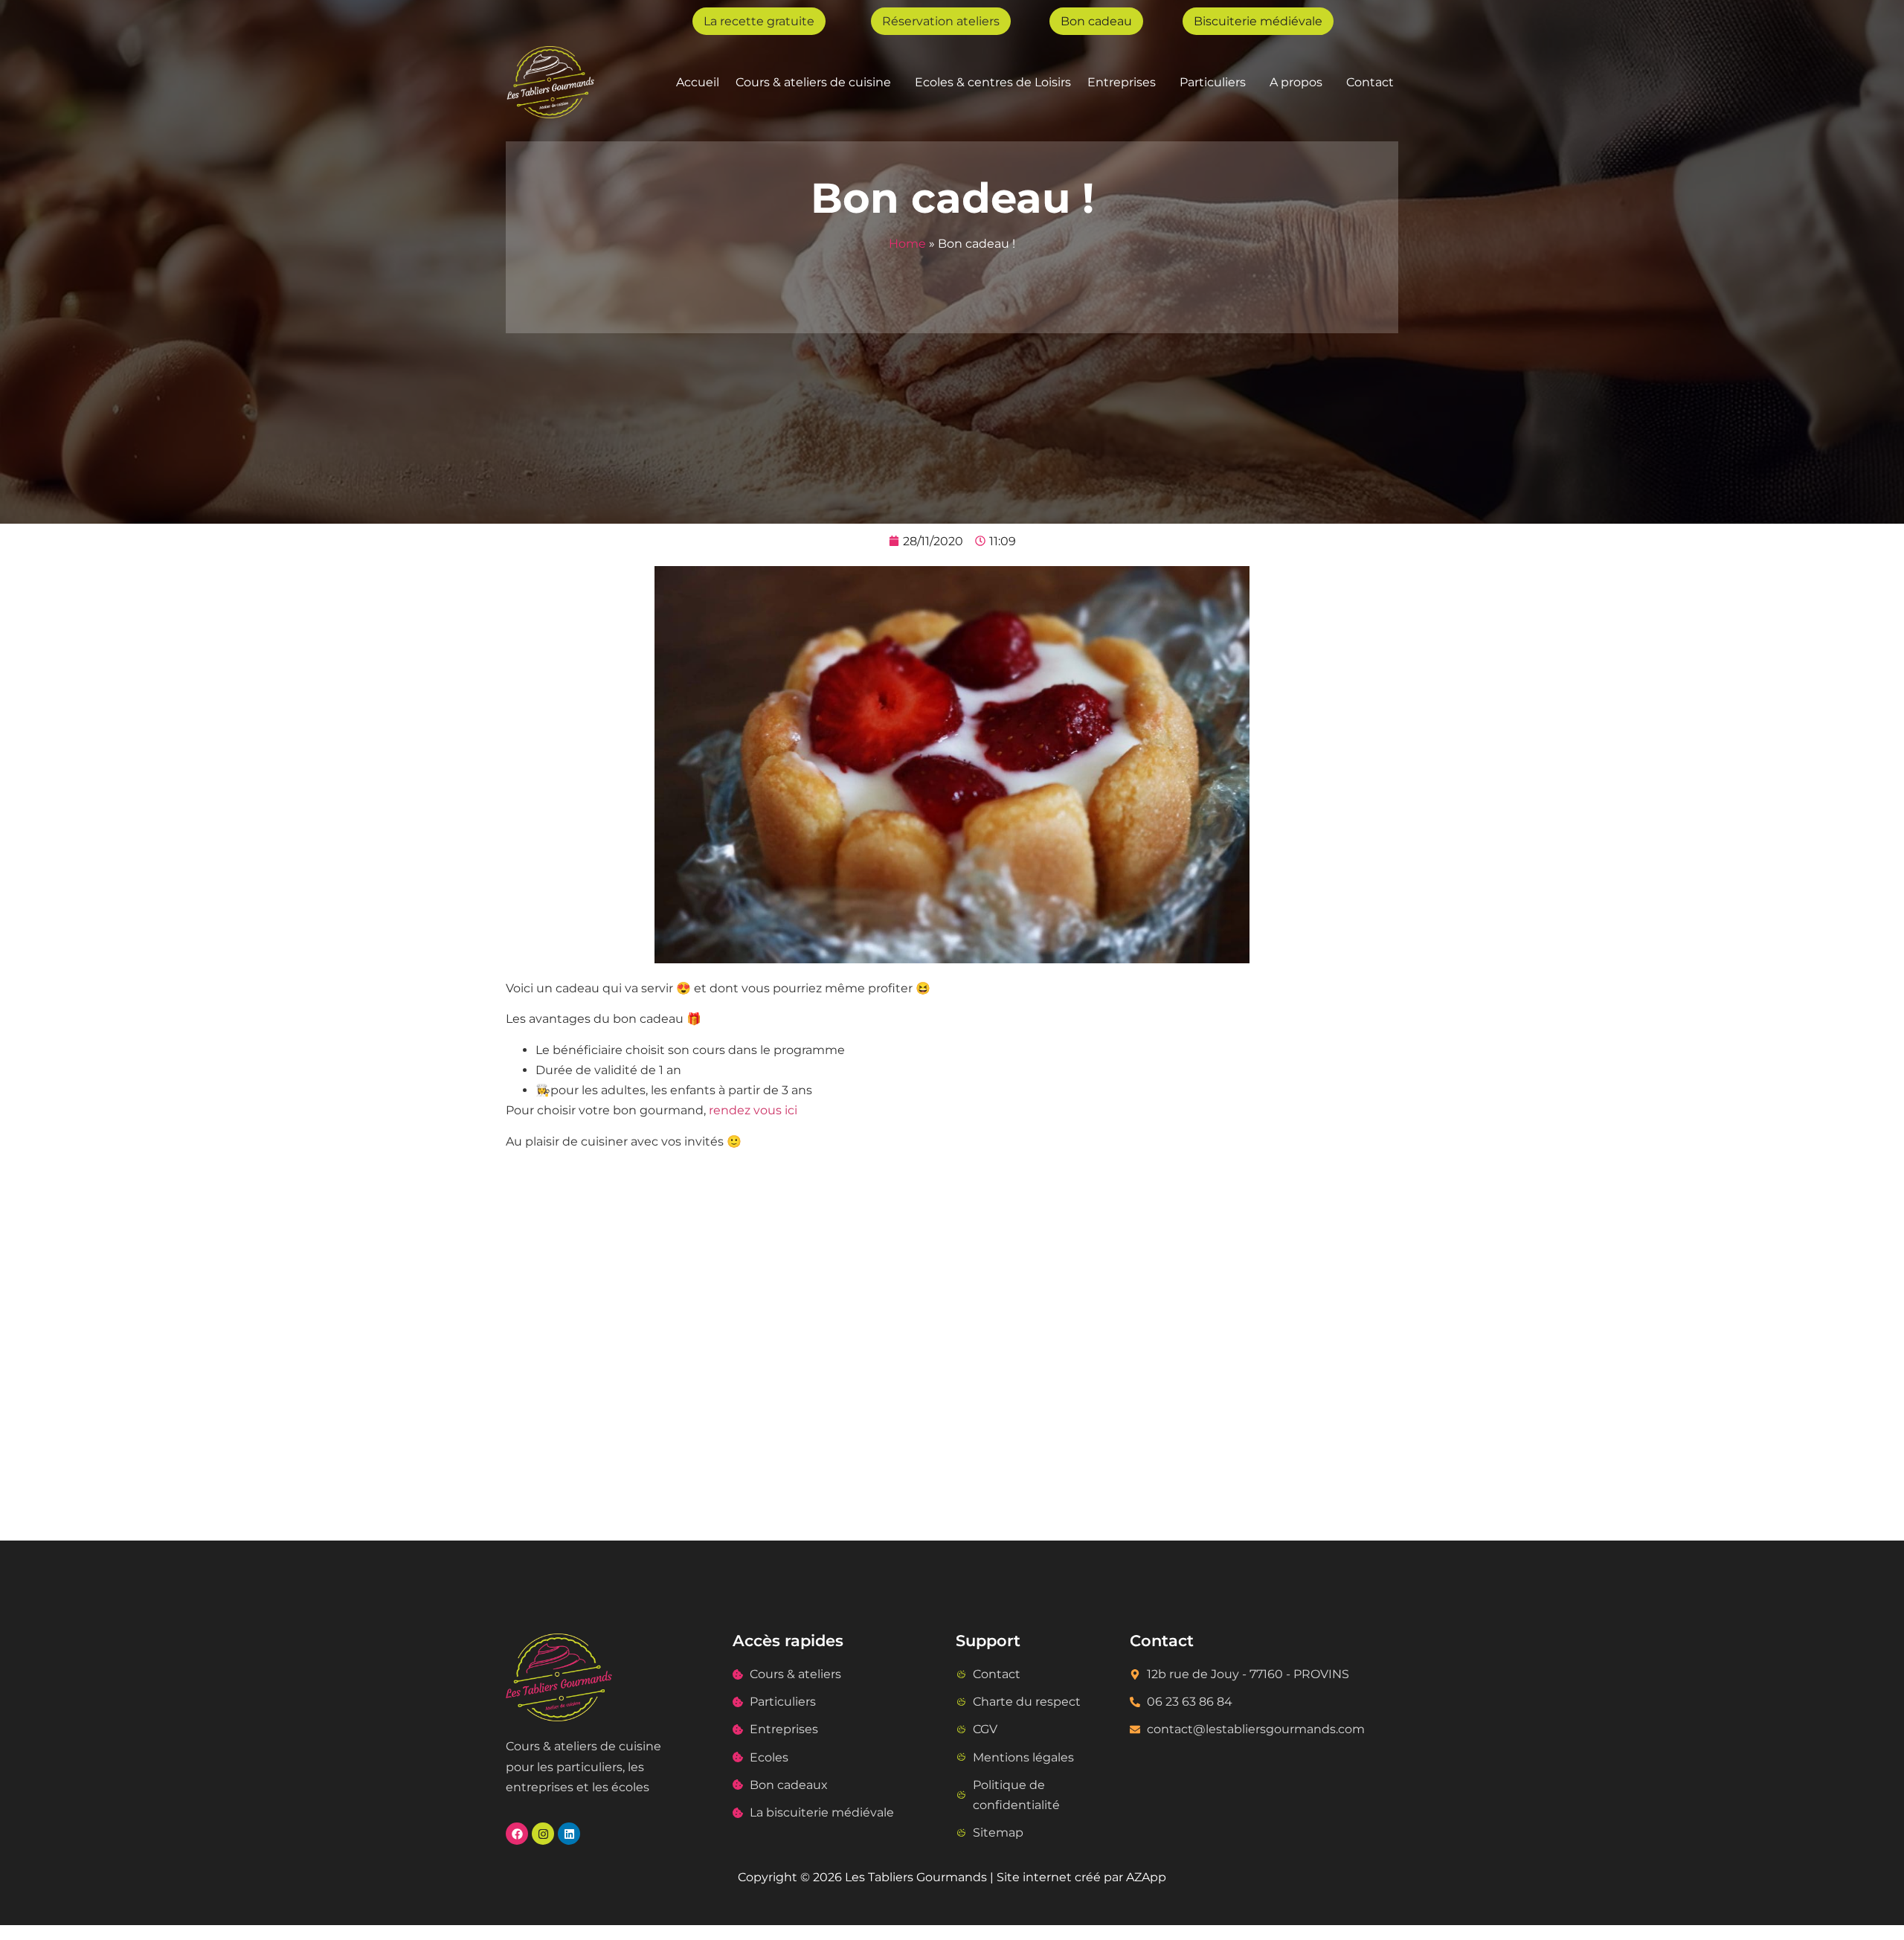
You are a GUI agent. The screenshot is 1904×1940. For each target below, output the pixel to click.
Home (907, 244)
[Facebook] (517, 1834)
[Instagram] (543, 1834)
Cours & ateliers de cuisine (813, 82)
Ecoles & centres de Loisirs (993, 82)
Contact (1370, 82)
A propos (1296, 82)
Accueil (698, 82)
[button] (817, 82)
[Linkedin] (569, 1834)
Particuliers (1213, 82)
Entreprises (1122, 82)
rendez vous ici (753, 1110)
